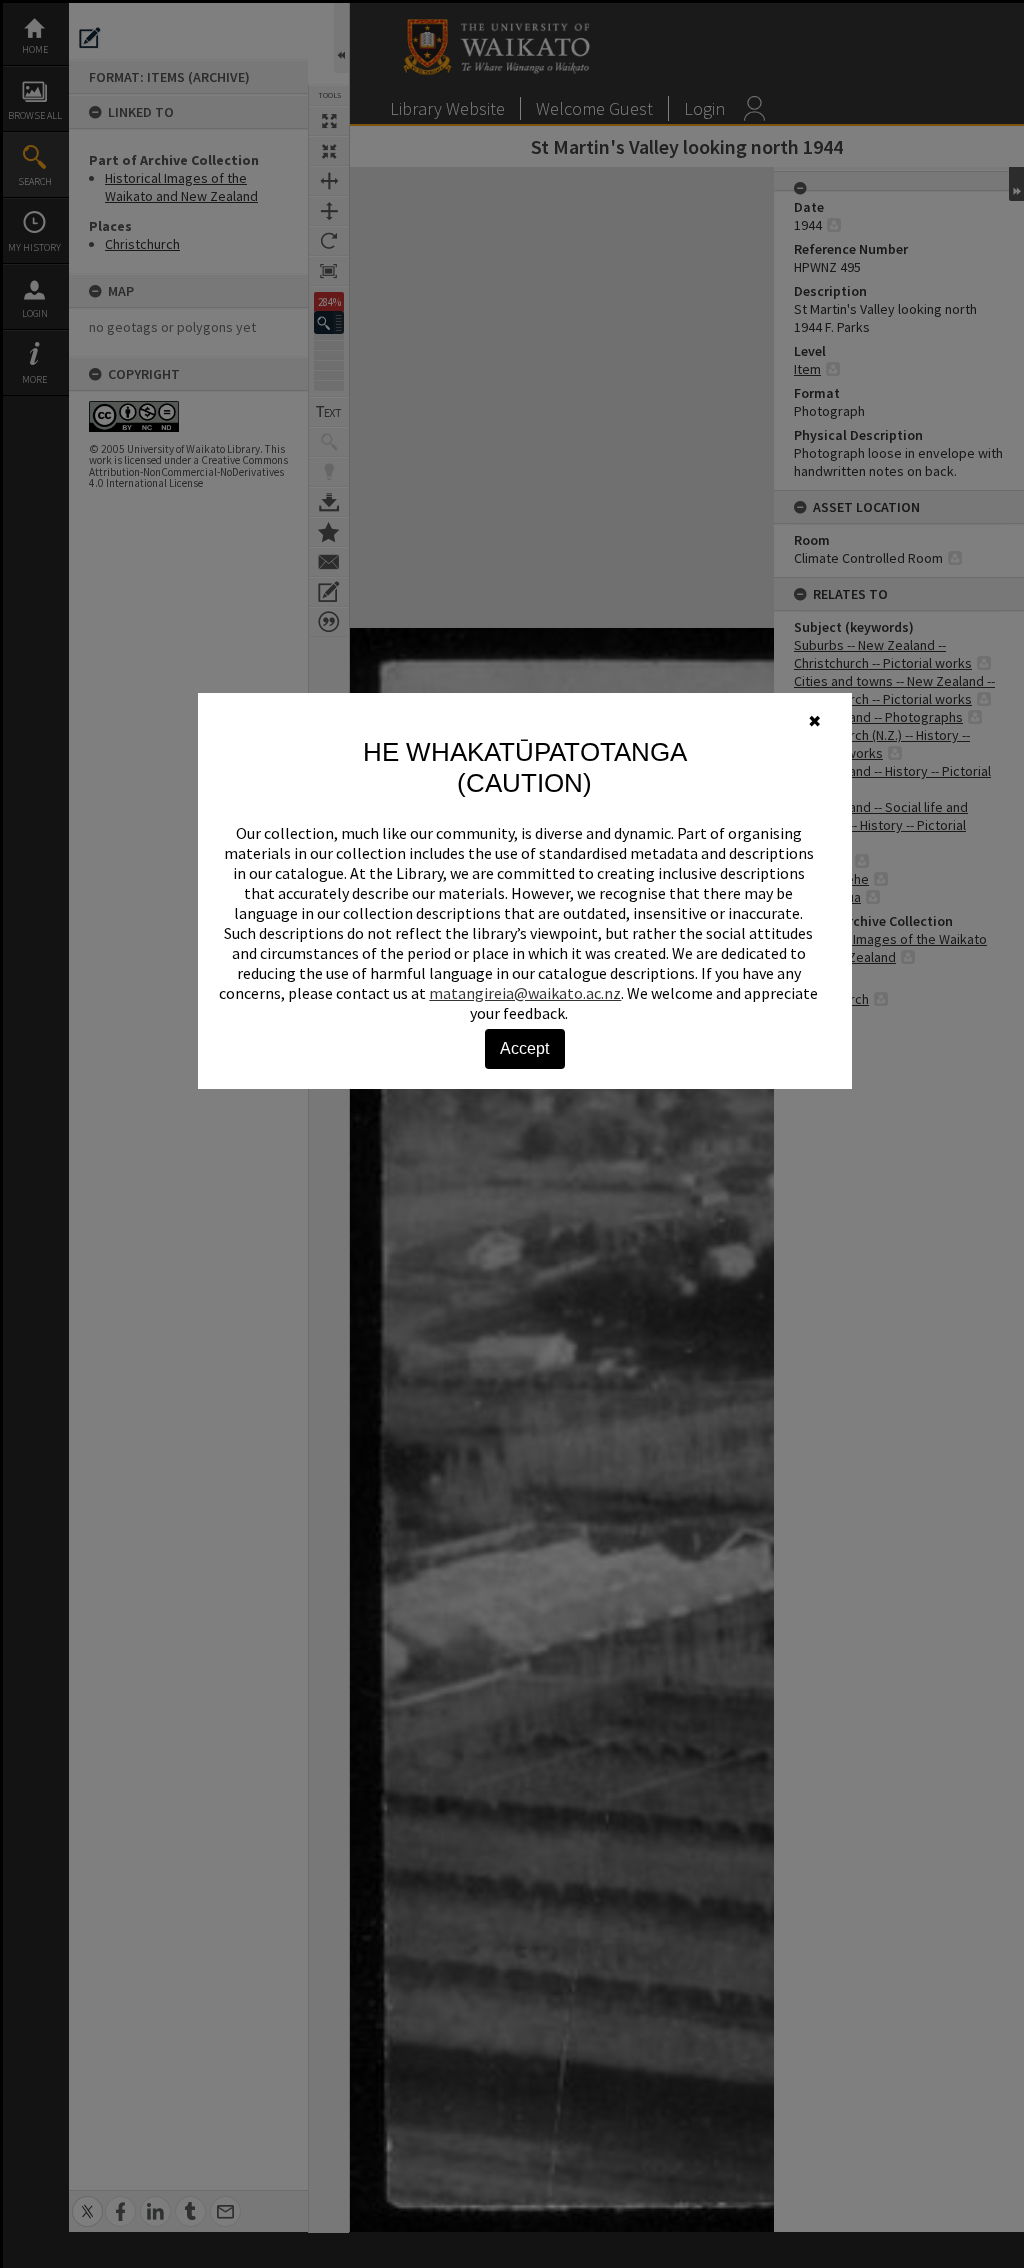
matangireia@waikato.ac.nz (525, 993)
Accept (524, 1048)
